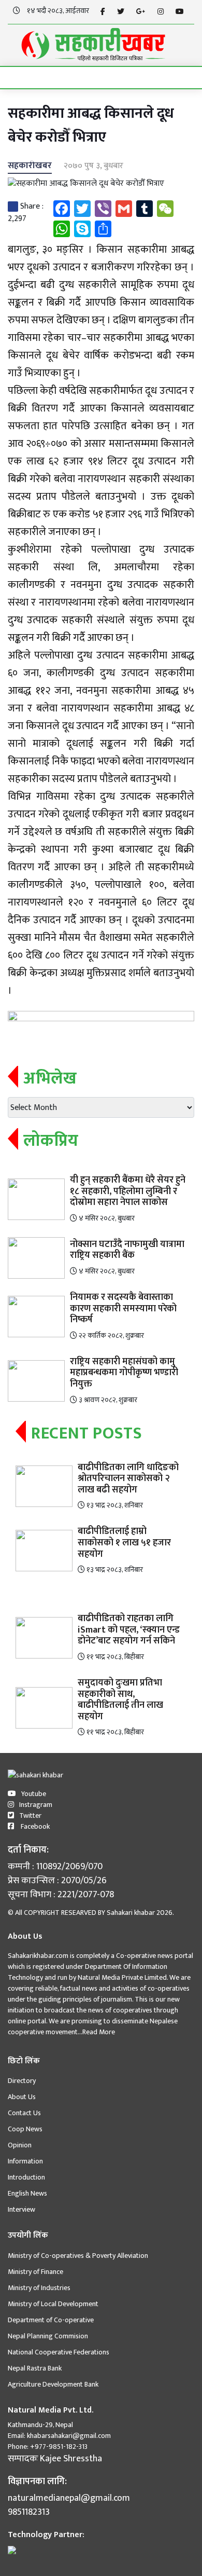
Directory (22, 2081)
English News (27, 2193)
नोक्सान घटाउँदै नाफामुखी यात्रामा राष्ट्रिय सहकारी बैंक (127, 1250)
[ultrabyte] (12, 2550)
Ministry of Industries (39, 2288)
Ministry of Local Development (53, 2304)
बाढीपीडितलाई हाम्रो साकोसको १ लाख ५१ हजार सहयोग (124, 1543)
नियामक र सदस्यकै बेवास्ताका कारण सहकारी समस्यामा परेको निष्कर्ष (123, 1308)
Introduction (26, 2177)
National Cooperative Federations (59, 2352)
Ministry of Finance (35, 2272)
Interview (21, 2209)
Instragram (36, 1805)
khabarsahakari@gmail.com (69, 2436)
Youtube (34, 1794)
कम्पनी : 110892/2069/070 (55, 1867)
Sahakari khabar (131, 1913)
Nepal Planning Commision (48, 2336)
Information (25, 2161)
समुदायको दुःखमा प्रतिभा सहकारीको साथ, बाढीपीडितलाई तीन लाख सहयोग (120, 1700)
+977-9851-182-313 (58, 2447)
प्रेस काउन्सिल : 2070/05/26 (57, 1881)
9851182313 (29, 2512)
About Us (22, 2097)
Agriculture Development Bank (53, 2384)
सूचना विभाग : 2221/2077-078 (61, 1895)
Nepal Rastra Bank (35, 2368)
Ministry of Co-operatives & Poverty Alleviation (78, 2256)
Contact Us (24, 2113)
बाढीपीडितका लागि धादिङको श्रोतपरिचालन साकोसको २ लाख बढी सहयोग (128, 1479)
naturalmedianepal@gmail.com (69, 2498)
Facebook (34, 1826)
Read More (99, 2032)
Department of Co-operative (51, 2320)
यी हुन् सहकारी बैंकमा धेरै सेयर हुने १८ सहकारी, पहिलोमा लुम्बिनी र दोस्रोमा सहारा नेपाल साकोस (128, 1191)
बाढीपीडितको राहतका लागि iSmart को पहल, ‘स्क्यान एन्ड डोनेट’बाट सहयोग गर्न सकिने (129, 1630)
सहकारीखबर (30, 166)
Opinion (20, 2145)
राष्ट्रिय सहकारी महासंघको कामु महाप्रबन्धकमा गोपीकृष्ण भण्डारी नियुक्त (124, 1373)
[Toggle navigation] (19, 78)
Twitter (30, 1815)
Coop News (25, 2129)
